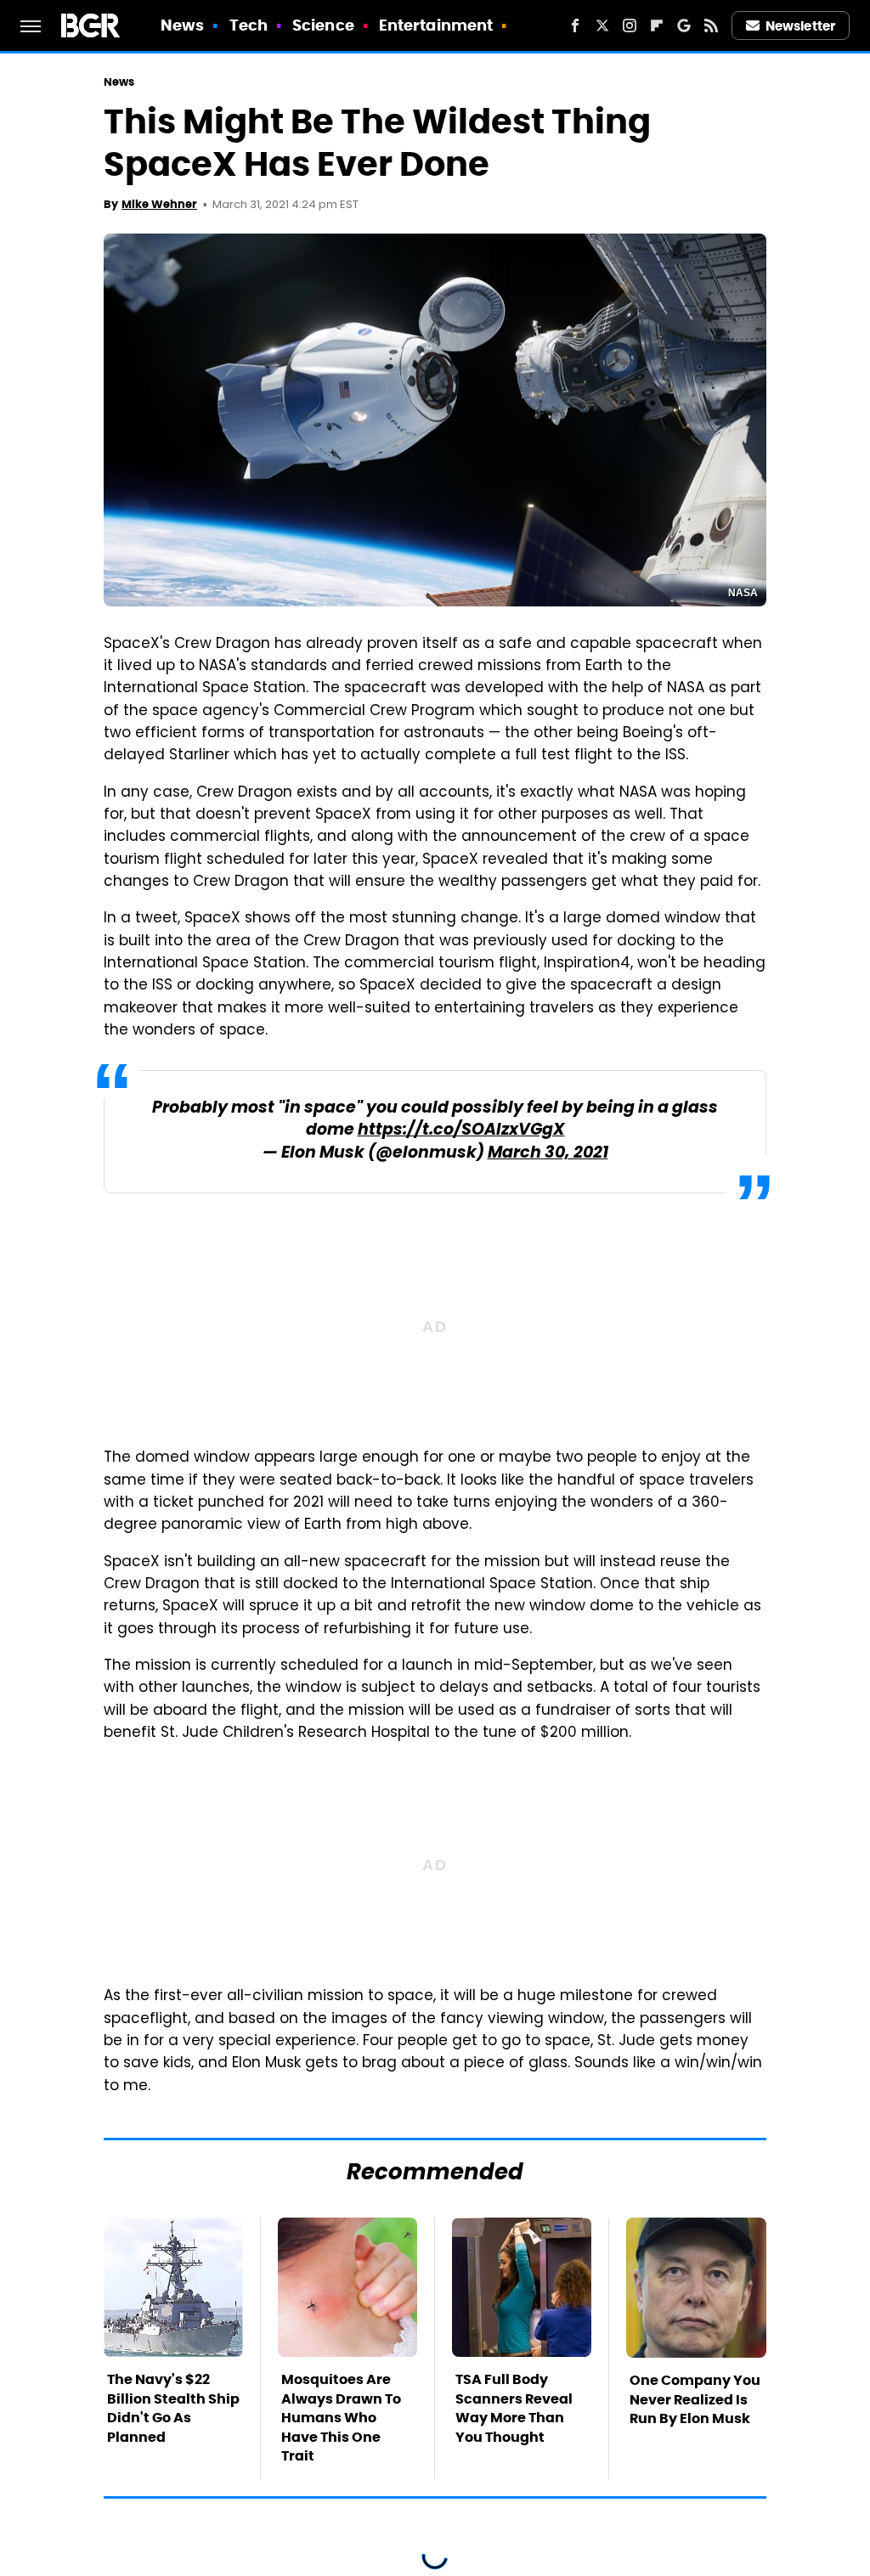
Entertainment (436, 25)
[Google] (684, 25)
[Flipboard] (657, 25)
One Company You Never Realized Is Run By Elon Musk (695, 2399)
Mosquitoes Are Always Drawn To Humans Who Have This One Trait (341, 2418)
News (182, 25)
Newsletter (800, 26)
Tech (249, 25)
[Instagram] (630, 25)
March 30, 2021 (548, 1154)
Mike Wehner (159, 204)
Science (323, 25)
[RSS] (711, 25)
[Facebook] (575, 25)
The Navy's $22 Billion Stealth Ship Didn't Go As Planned (173, 2408)
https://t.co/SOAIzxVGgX (461, 1131)
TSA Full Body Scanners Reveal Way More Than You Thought (514, 2408)
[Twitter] (602, 25)
